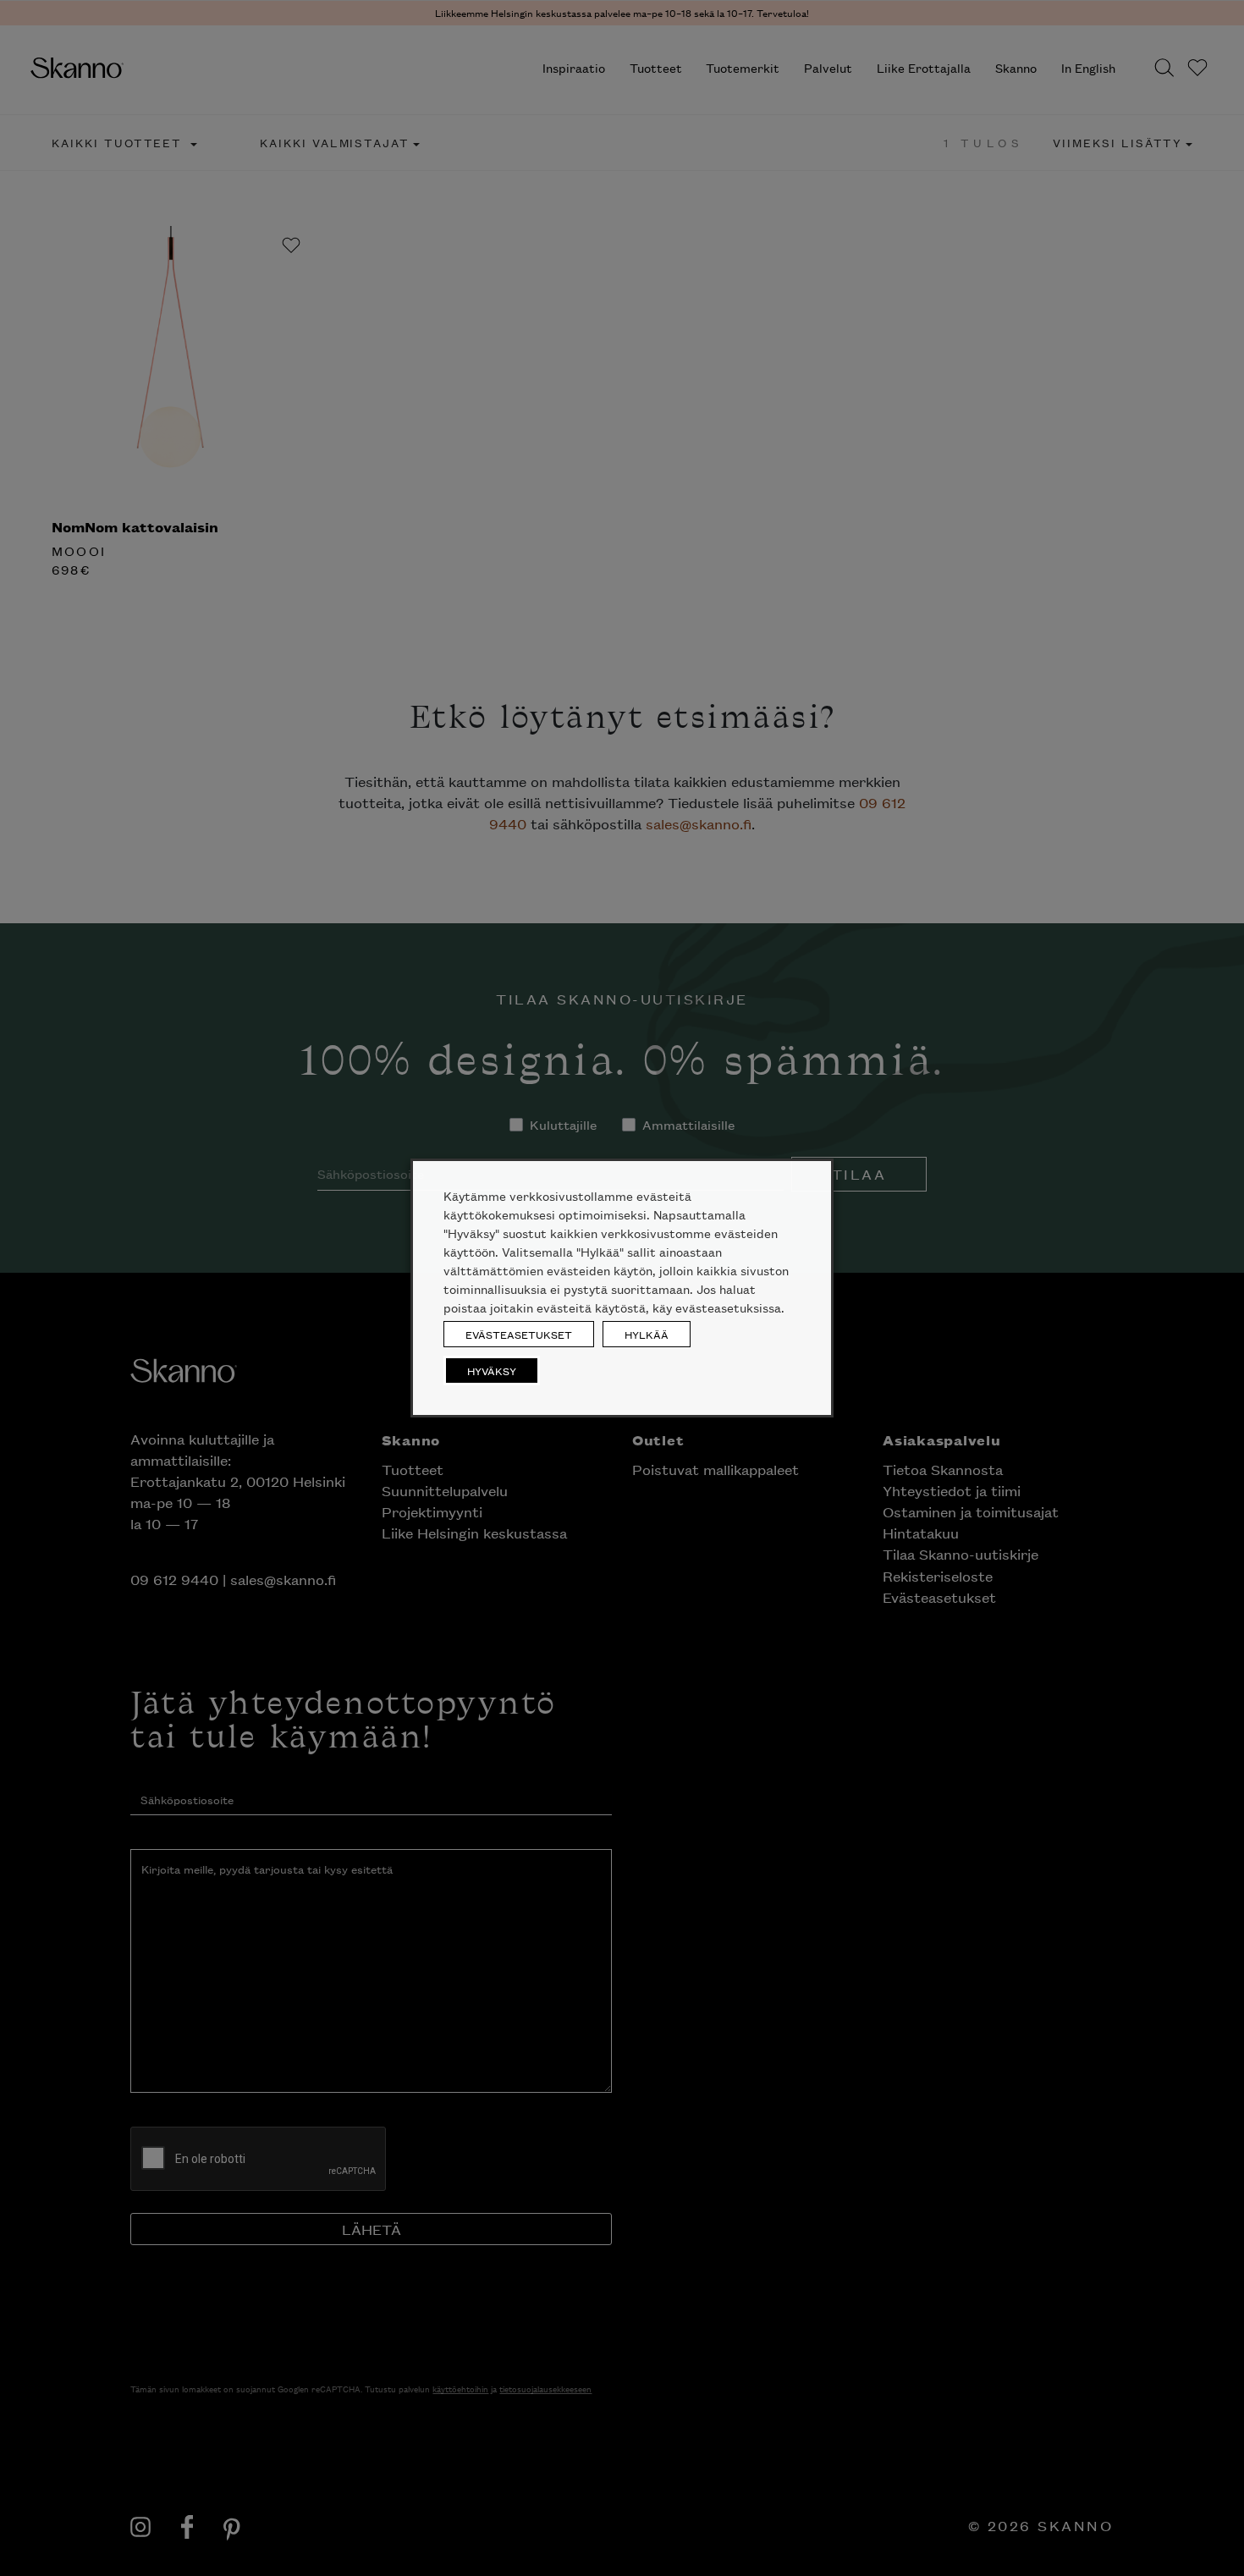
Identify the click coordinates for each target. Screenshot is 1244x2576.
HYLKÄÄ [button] (647, 1334)
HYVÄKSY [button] (492, 1371)
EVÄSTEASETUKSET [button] (519, 1334)
